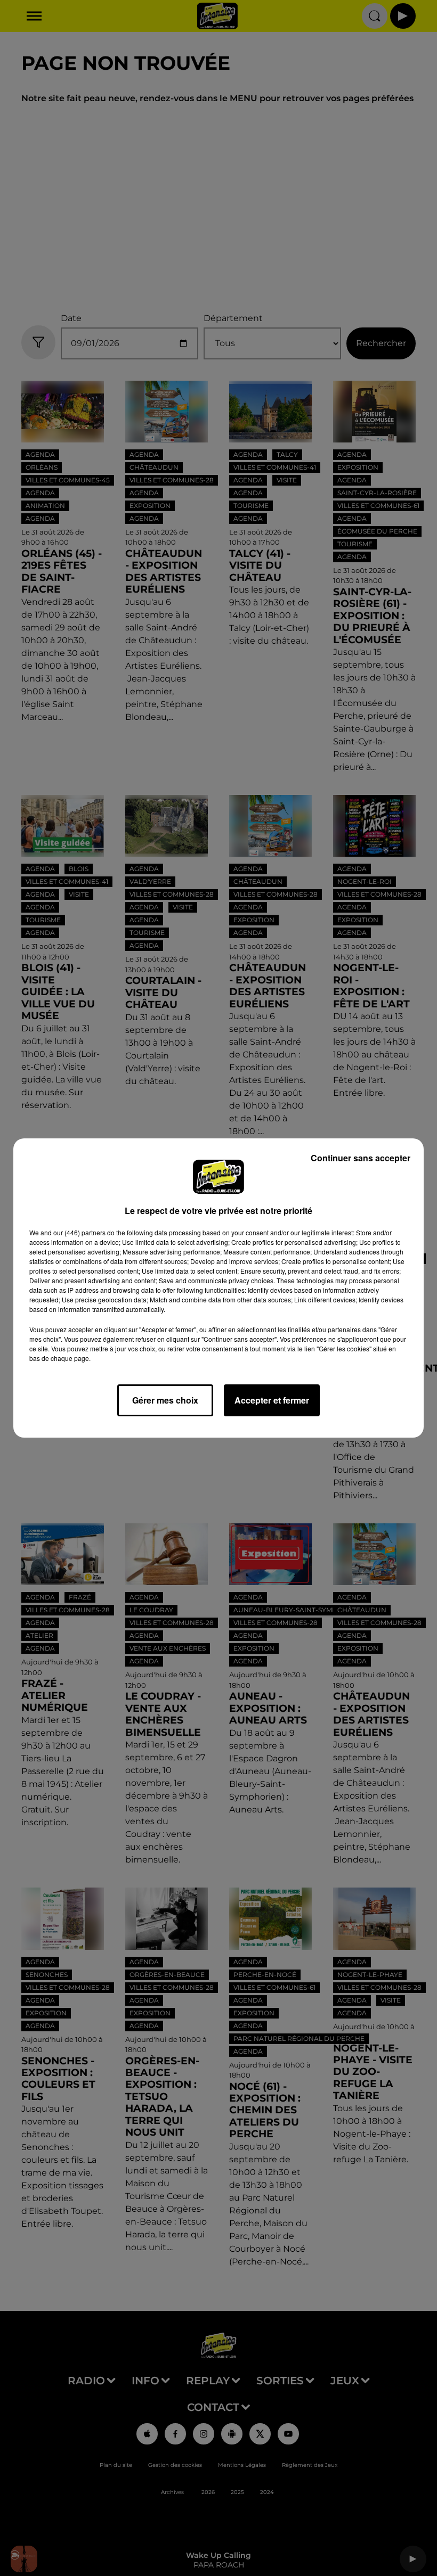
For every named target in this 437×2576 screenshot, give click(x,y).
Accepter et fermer (272, 1400)
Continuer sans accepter (361, 1158)
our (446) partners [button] (79, 1232)
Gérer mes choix (165, 1400)
